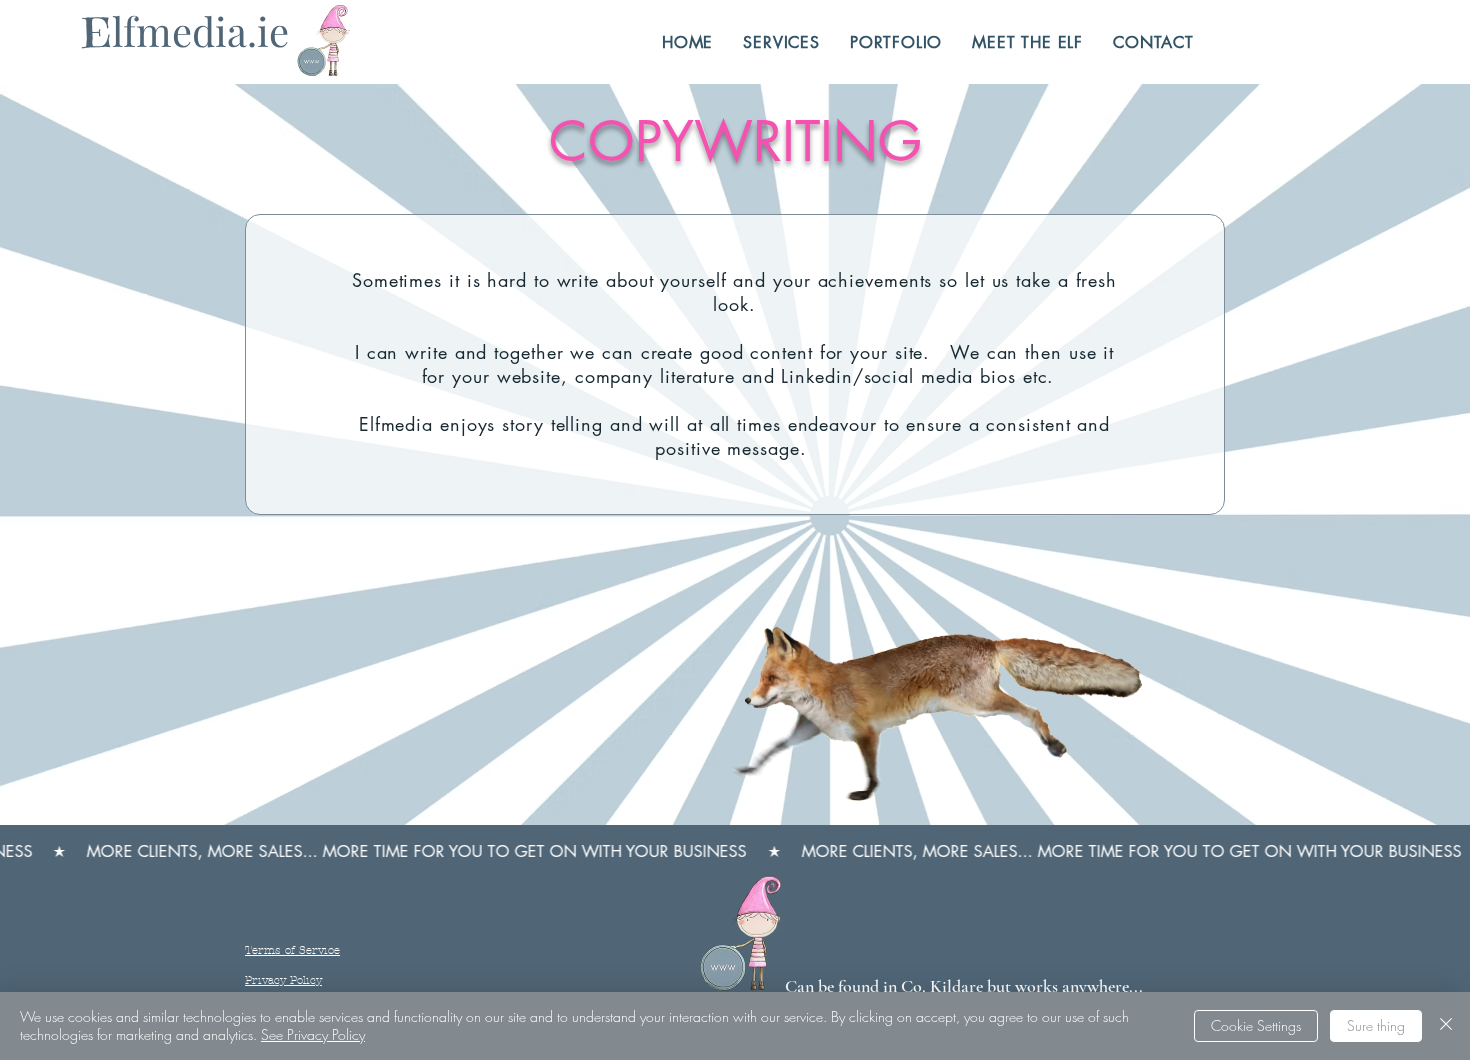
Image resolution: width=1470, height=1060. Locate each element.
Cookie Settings (1256, 1025)
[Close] (1446, 1026)
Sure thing (1376, 1025)
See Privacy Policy (313, 1034)
